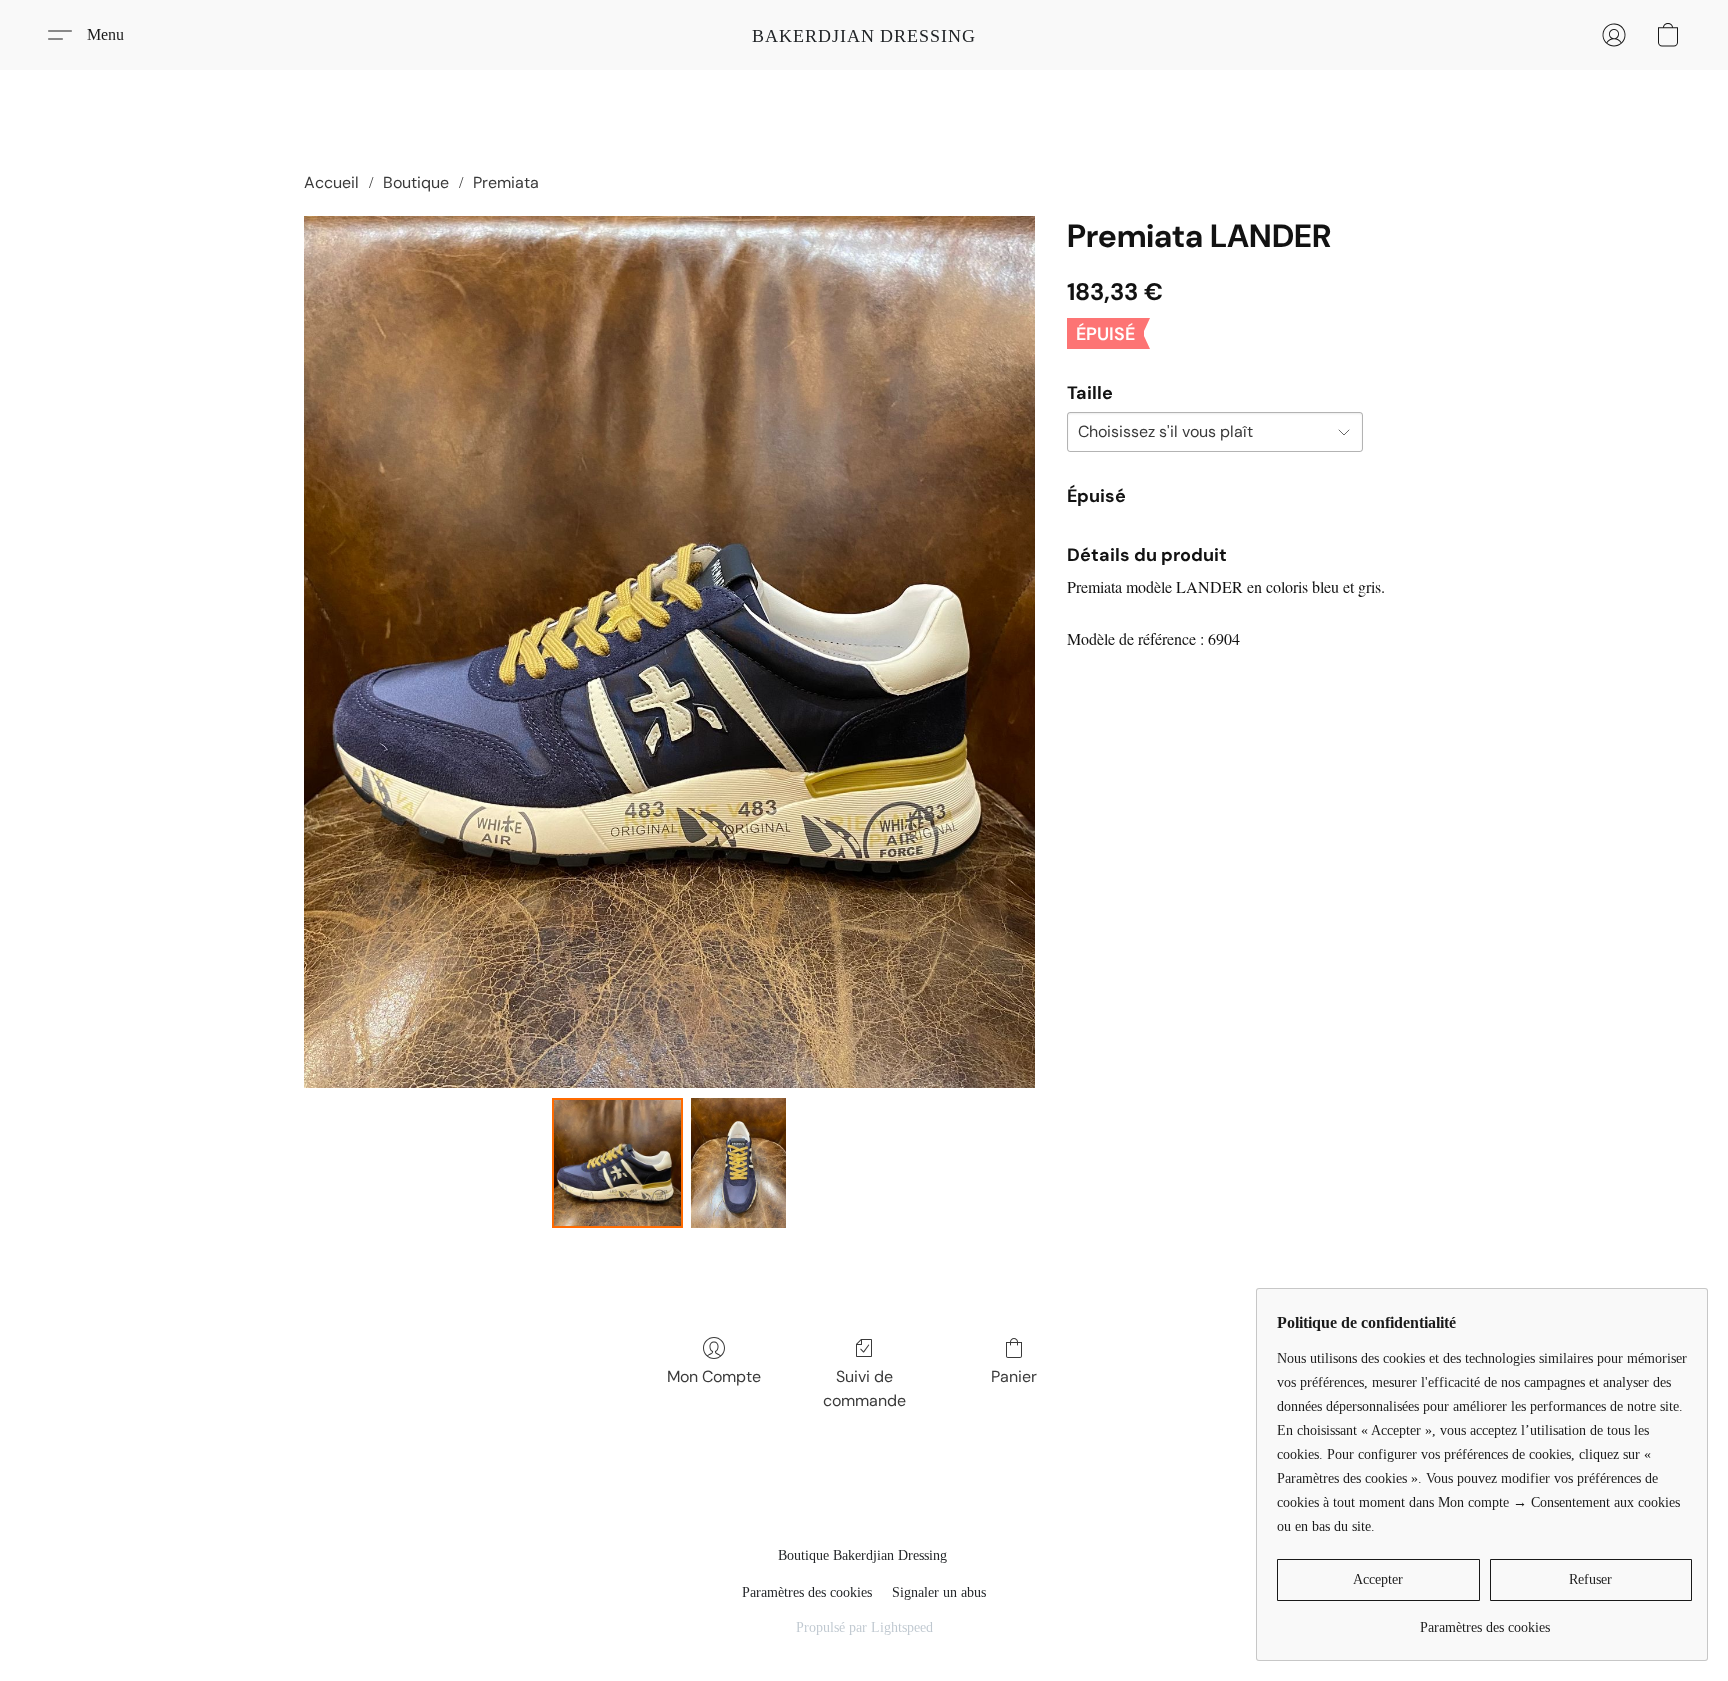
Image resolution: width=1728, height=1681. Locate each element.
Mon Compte (714, 1376)
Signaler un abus (939, 1592)
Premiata (506, 182)
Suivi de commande (864, 1388)
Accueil (331, 182)
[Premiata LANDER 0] (617, 1163)
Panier (1014, 1376)
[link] (1484, 1620)
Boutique (416, 182)
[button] (864, 35)
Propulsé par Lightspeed (864, 1627)
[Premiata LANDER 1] (739, 1163)
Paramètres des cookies (807, 1592)
